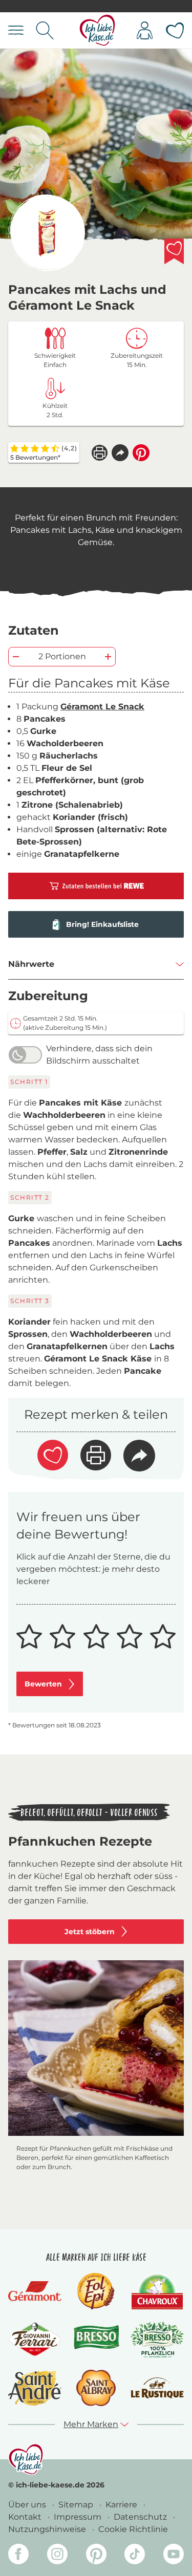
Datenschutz (141, 2517)
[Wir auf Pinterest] (96, 2556)
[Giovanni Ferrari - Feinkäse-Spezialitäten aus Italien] (35, 2339)
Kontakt (26, 2517)
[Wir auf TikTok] (135, 2556)
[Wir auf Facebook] (18, 2556)
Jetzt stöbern (90, 1932)
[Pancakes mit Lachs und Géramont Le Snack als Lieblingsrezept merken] (174, 251)
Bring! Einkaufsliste (102, 924)
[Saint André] (35, 2388)
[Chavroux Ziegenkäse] (157, 2291)
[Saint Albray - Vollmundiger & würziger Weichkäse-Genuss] (96, 2388)
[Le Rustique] (157, 2388)
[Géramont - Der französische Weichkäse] (35, 2291)
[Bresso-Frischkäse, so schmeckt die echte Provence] (96, 2340)
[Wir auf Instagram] (57, 2556)
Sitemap (77, 2505)
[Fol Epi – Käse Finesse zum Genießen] (96, 2291)
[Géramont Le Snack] (47, 233)
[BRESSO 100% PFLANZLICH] (157, 2340)
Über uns (28, 2505)
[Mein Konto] (145, 30)
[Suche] (45, 30)
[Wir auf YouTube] (174, 2556)
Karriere (122, 2505)
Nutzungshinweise (48, 2529)
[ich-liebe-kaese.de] (26, 2459)
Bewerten (43, 1684)
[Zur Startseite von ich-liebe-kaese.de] (98, 30)
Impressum (79, 2517)
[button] (120, 453)
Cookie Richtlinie (133, 2529)
